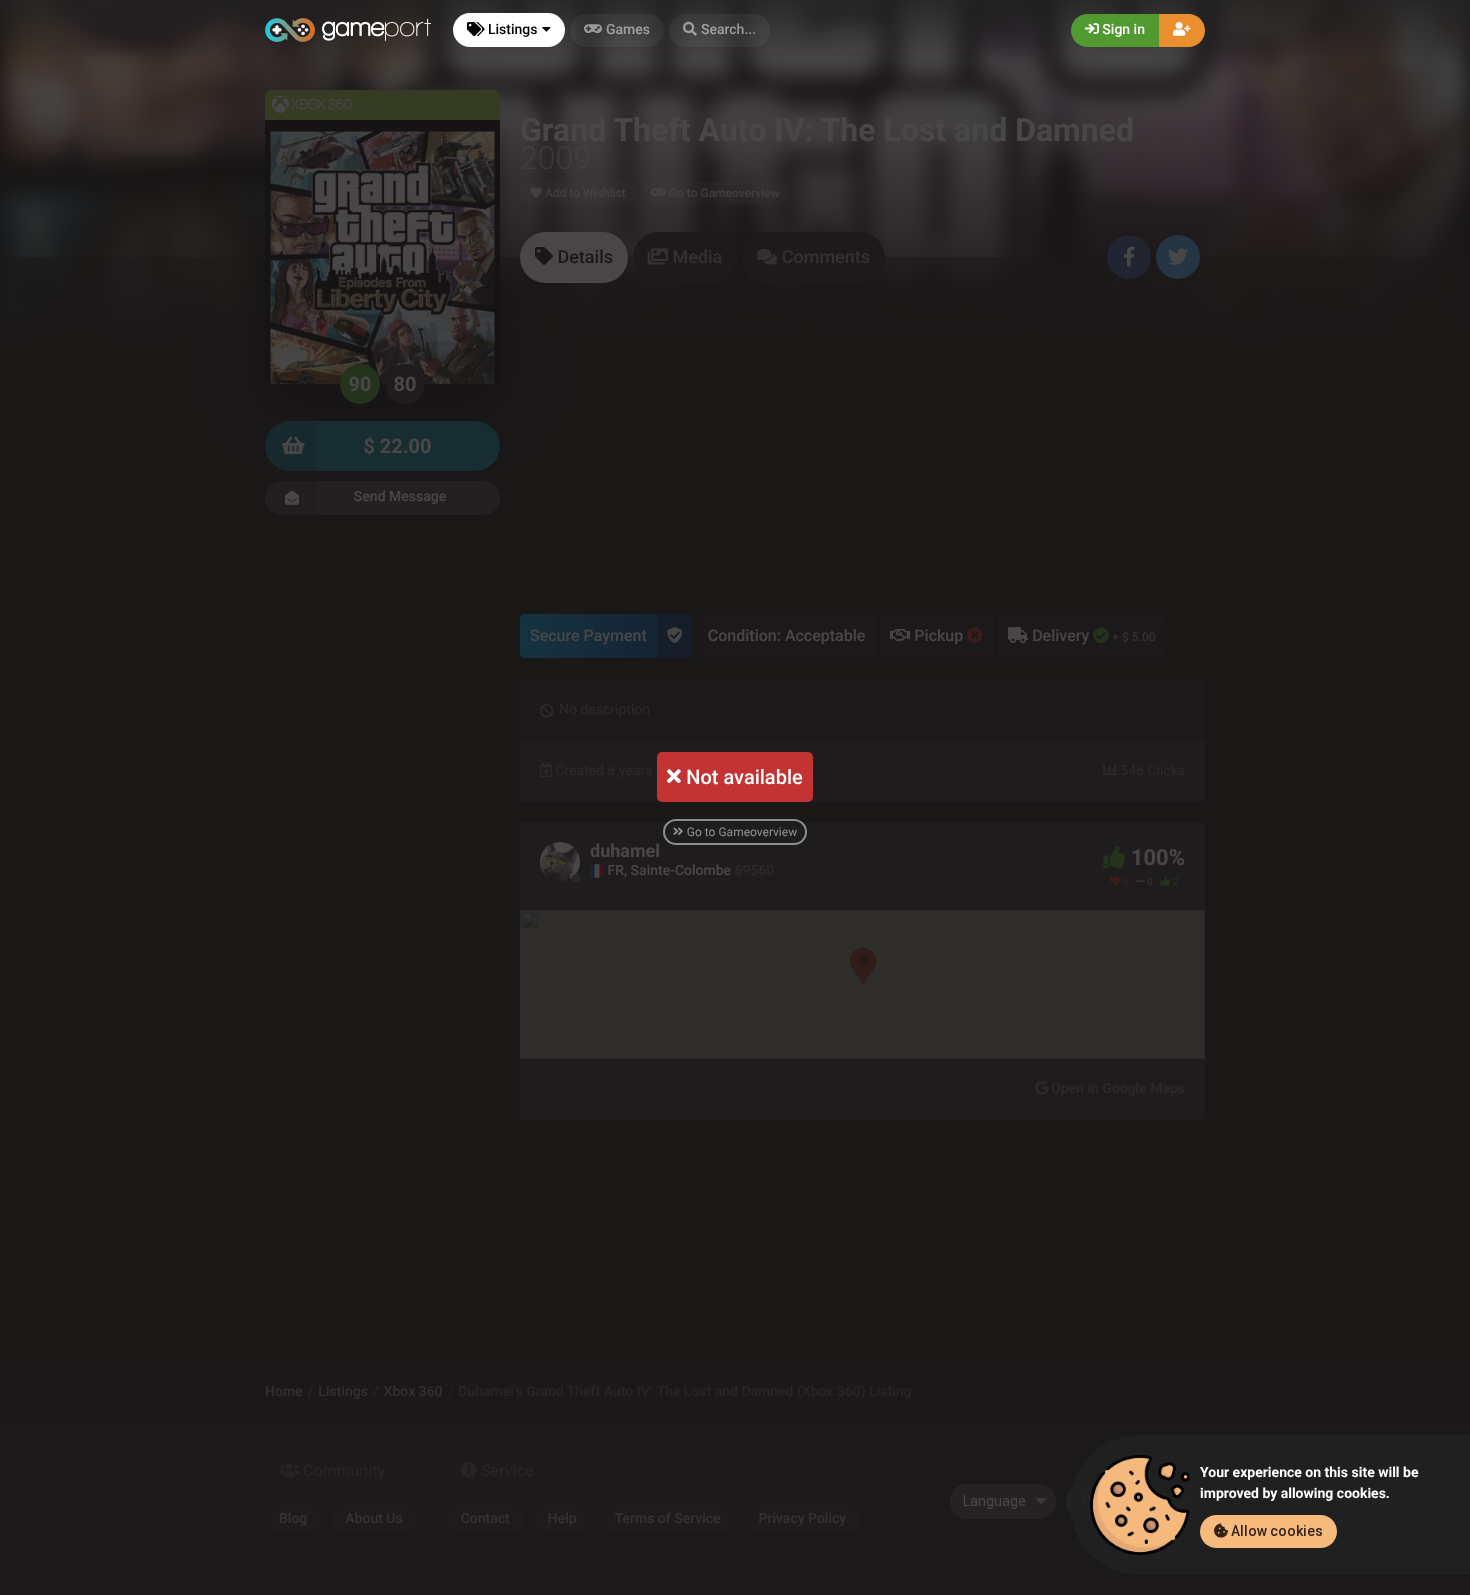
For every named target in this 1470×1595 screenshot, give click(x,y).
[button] (719, 30)
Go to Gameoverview (740, 832)
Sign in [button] (1122, 30)
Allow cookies (1275, 1531)
